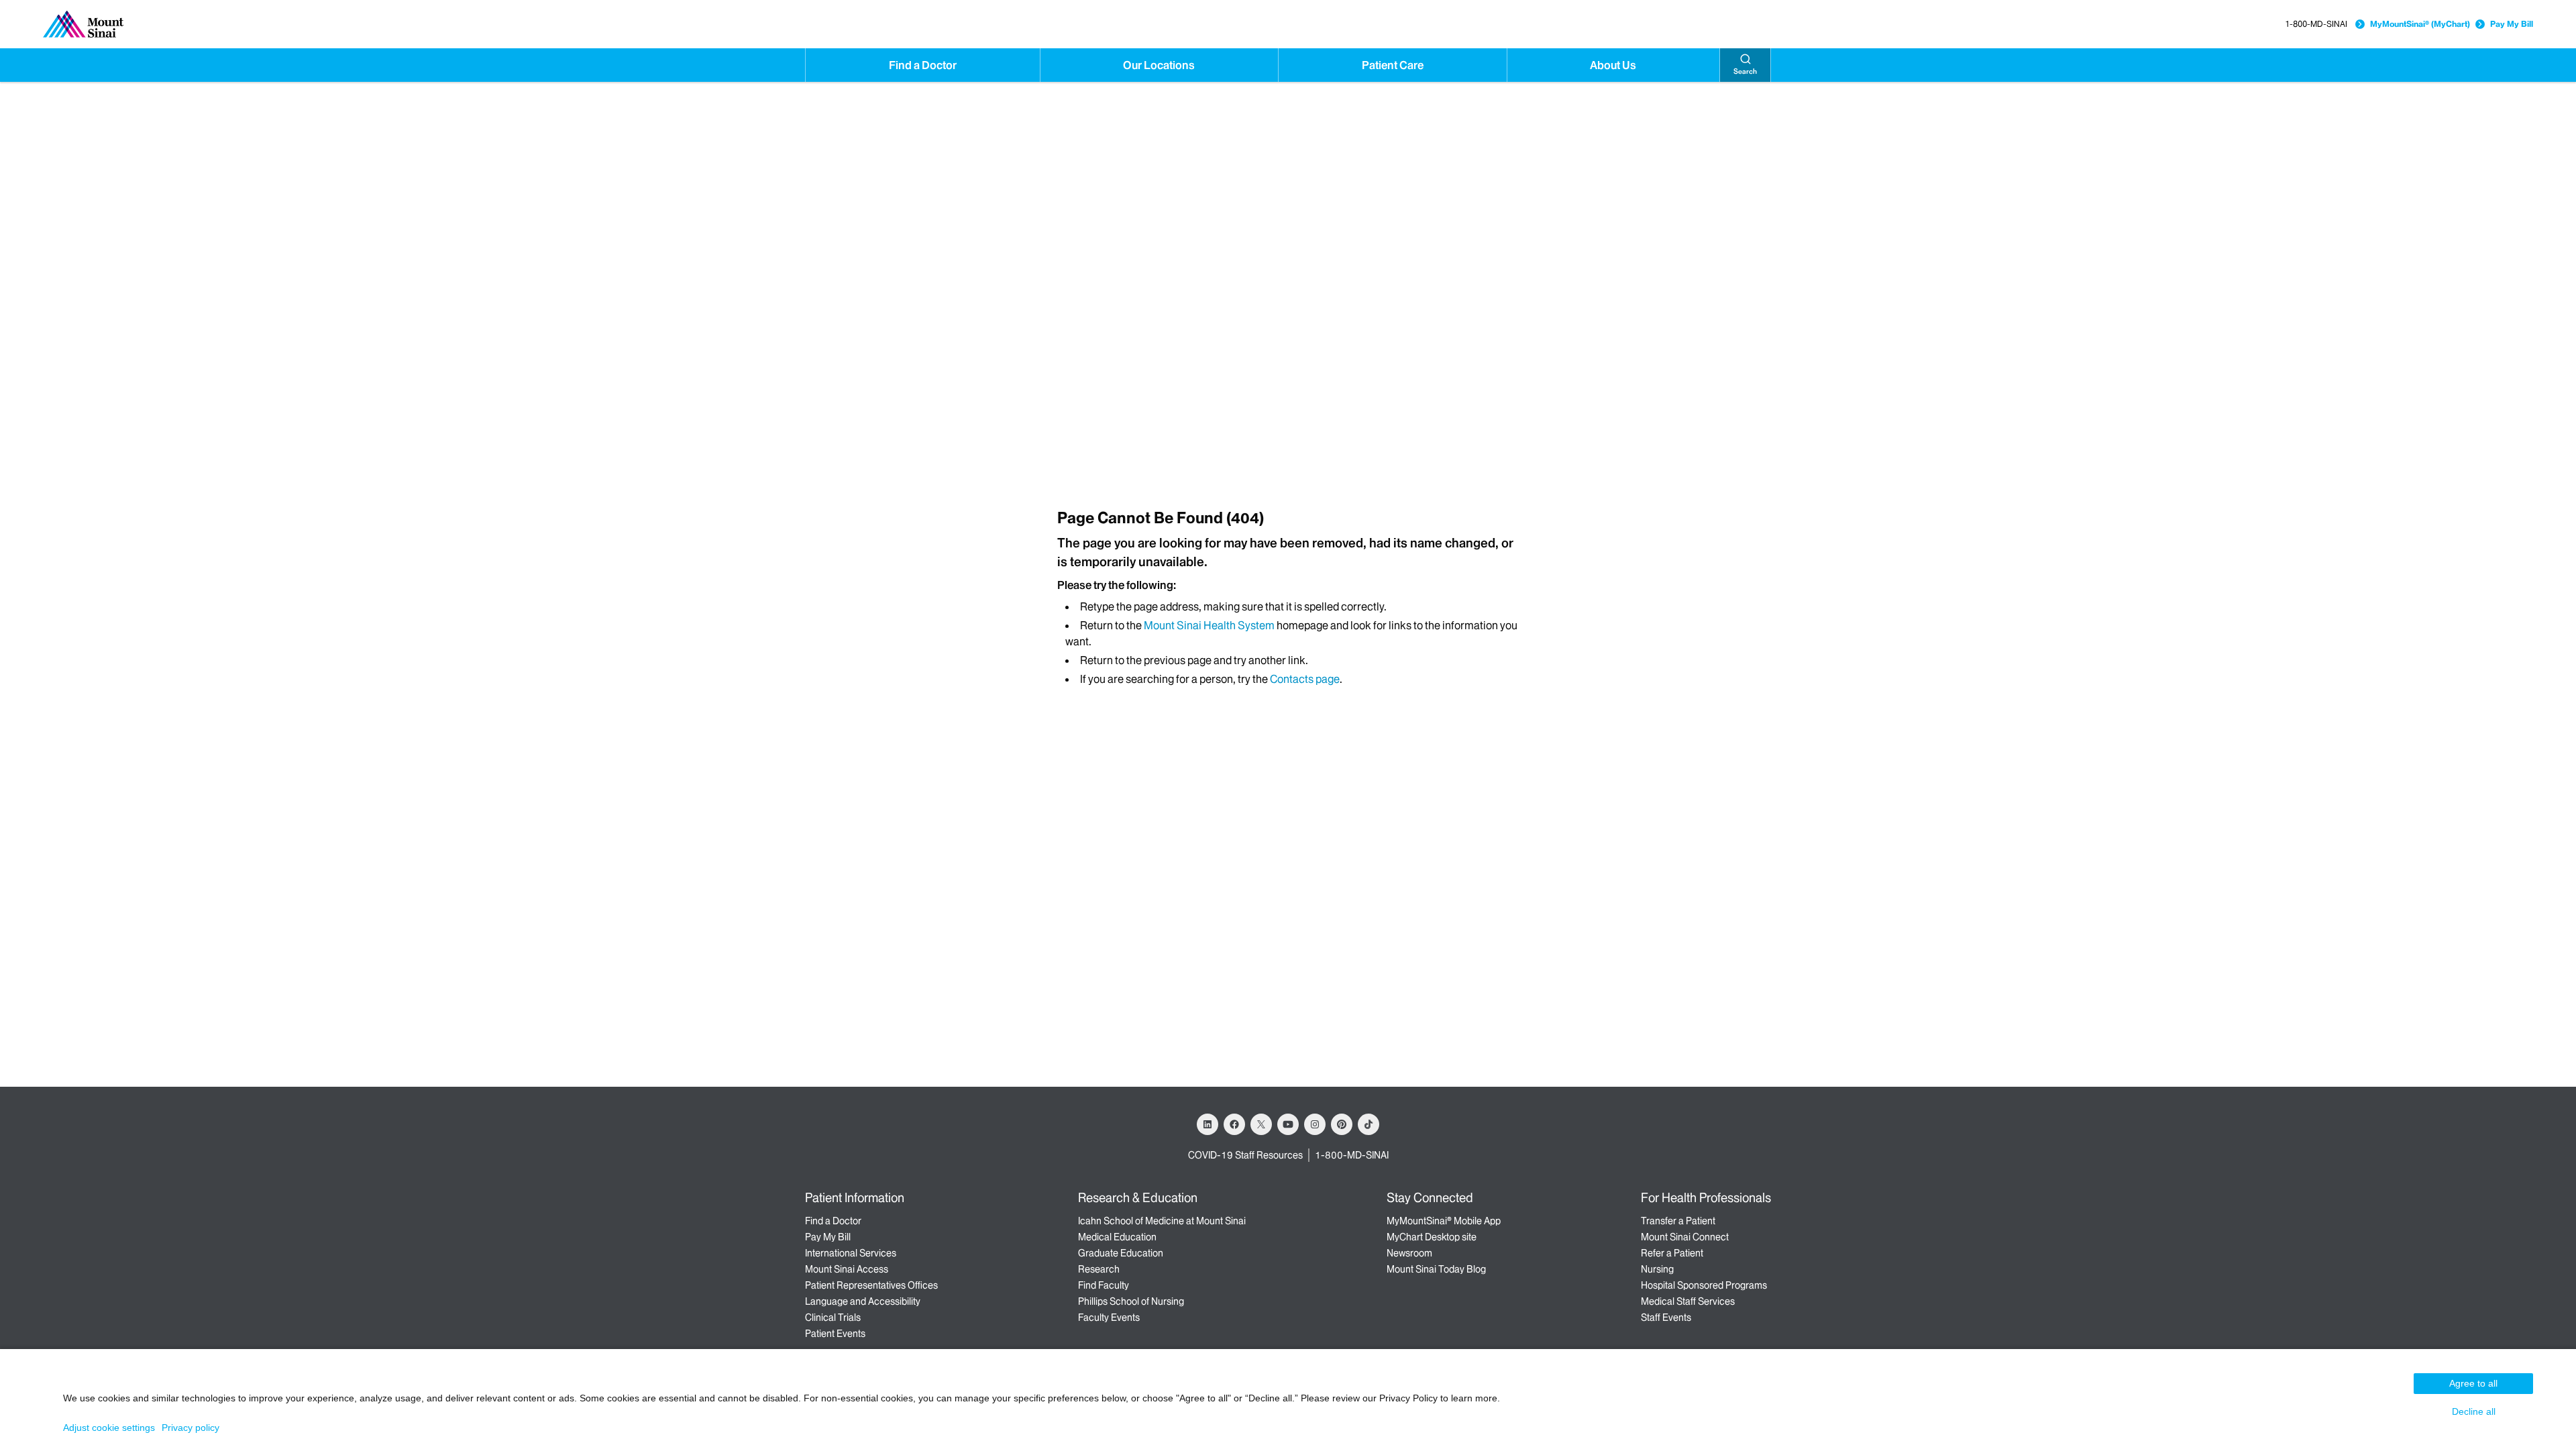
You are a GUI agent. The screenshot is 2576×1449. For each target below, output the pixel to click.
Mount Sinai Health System (1209, 625)
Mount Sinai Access (847, 1269)
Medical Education (1117, 1237)
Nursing (1657, 1269)
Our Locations (1159, 65)
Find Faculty (1104, 1285)
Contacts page (1305, 679)
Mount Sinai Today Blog (1436, 1269)
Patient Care (1393, 65)
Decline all (2474, 1411)
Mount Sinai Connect (1685, 1237)
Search (1745, 71)
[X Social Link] (1261, 1124)
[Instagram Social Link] (1315, 1124)
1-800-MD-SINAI (2316, 24)
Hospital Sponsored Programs (1704, 1285)
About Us (1613, 65)
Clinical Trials (833, 1318)
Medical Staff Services (1688, 1301)
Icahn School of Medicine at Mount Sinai (1162, 1221)
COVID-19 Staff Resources (1245, 1155)
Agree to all (2473, 1383)
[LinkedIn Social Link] (1207, 1124)
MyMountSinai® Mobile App (1444, 1221)
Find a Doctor (923, 65)
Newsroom (1409, 1253)
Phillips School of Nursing (1131, 1301)
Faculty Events (1109, 1318)
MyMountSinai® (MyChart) (2420, 24)
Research (1099, 1269)
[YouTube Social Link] (1288, 1124)
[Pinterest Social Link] (1342, 1124)
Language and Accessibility (863, 1301)
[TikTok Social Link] (1368, 1124)
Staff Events (1666, 1318)
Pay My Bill (2512, 24)
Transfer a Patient (1678, 1221)
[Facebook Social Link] (1234, 1124)
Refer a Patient (1672, 1253)
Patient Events (835, 1334)
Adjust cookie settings (109, 1428)
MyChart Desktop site (1432, 1237)
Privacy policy (191, 1428)
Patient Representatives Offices (871, 1285)
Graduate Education (1121, 1253)
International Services (851, 1253)
